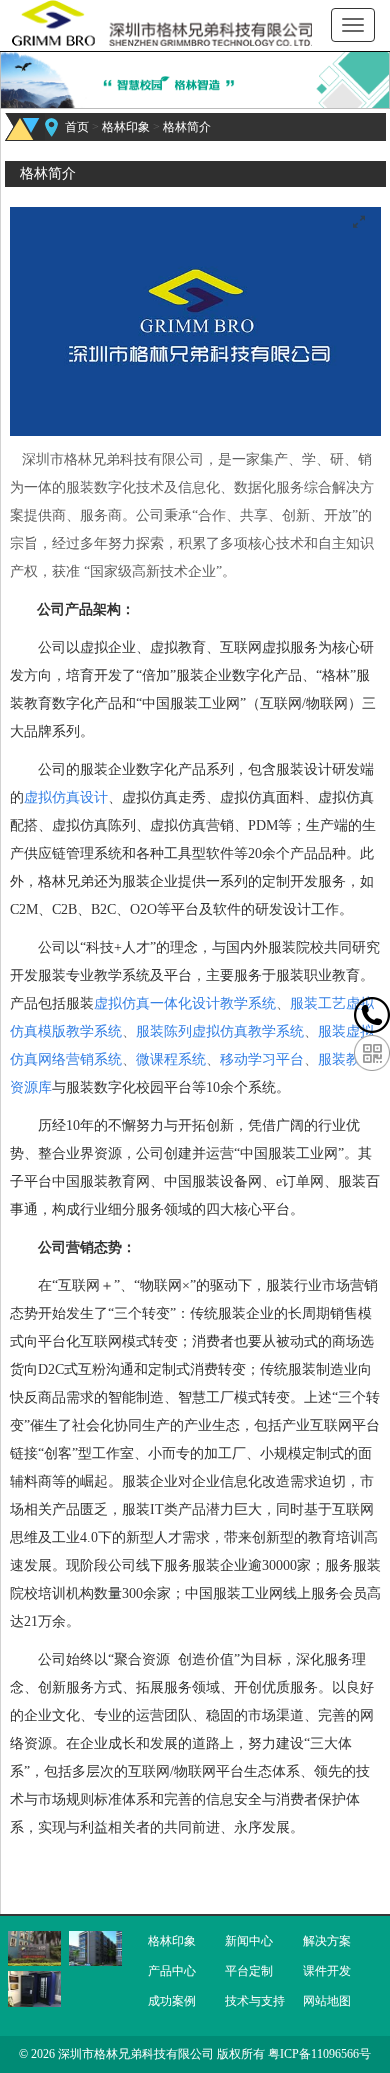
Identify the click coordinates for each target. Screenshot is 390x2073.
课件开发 (327, 1971)
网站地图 (327, 2001)
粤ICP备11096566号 (319, 2054)
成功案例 (172, 2001)
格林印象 (126, 127)
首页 (77, 127)
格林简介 (187, 127)
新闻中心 (249, 1941)
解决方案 (327, 1941)
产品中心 (172, 1971)
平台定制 (249, 1971)
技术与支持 (255, 2001)
